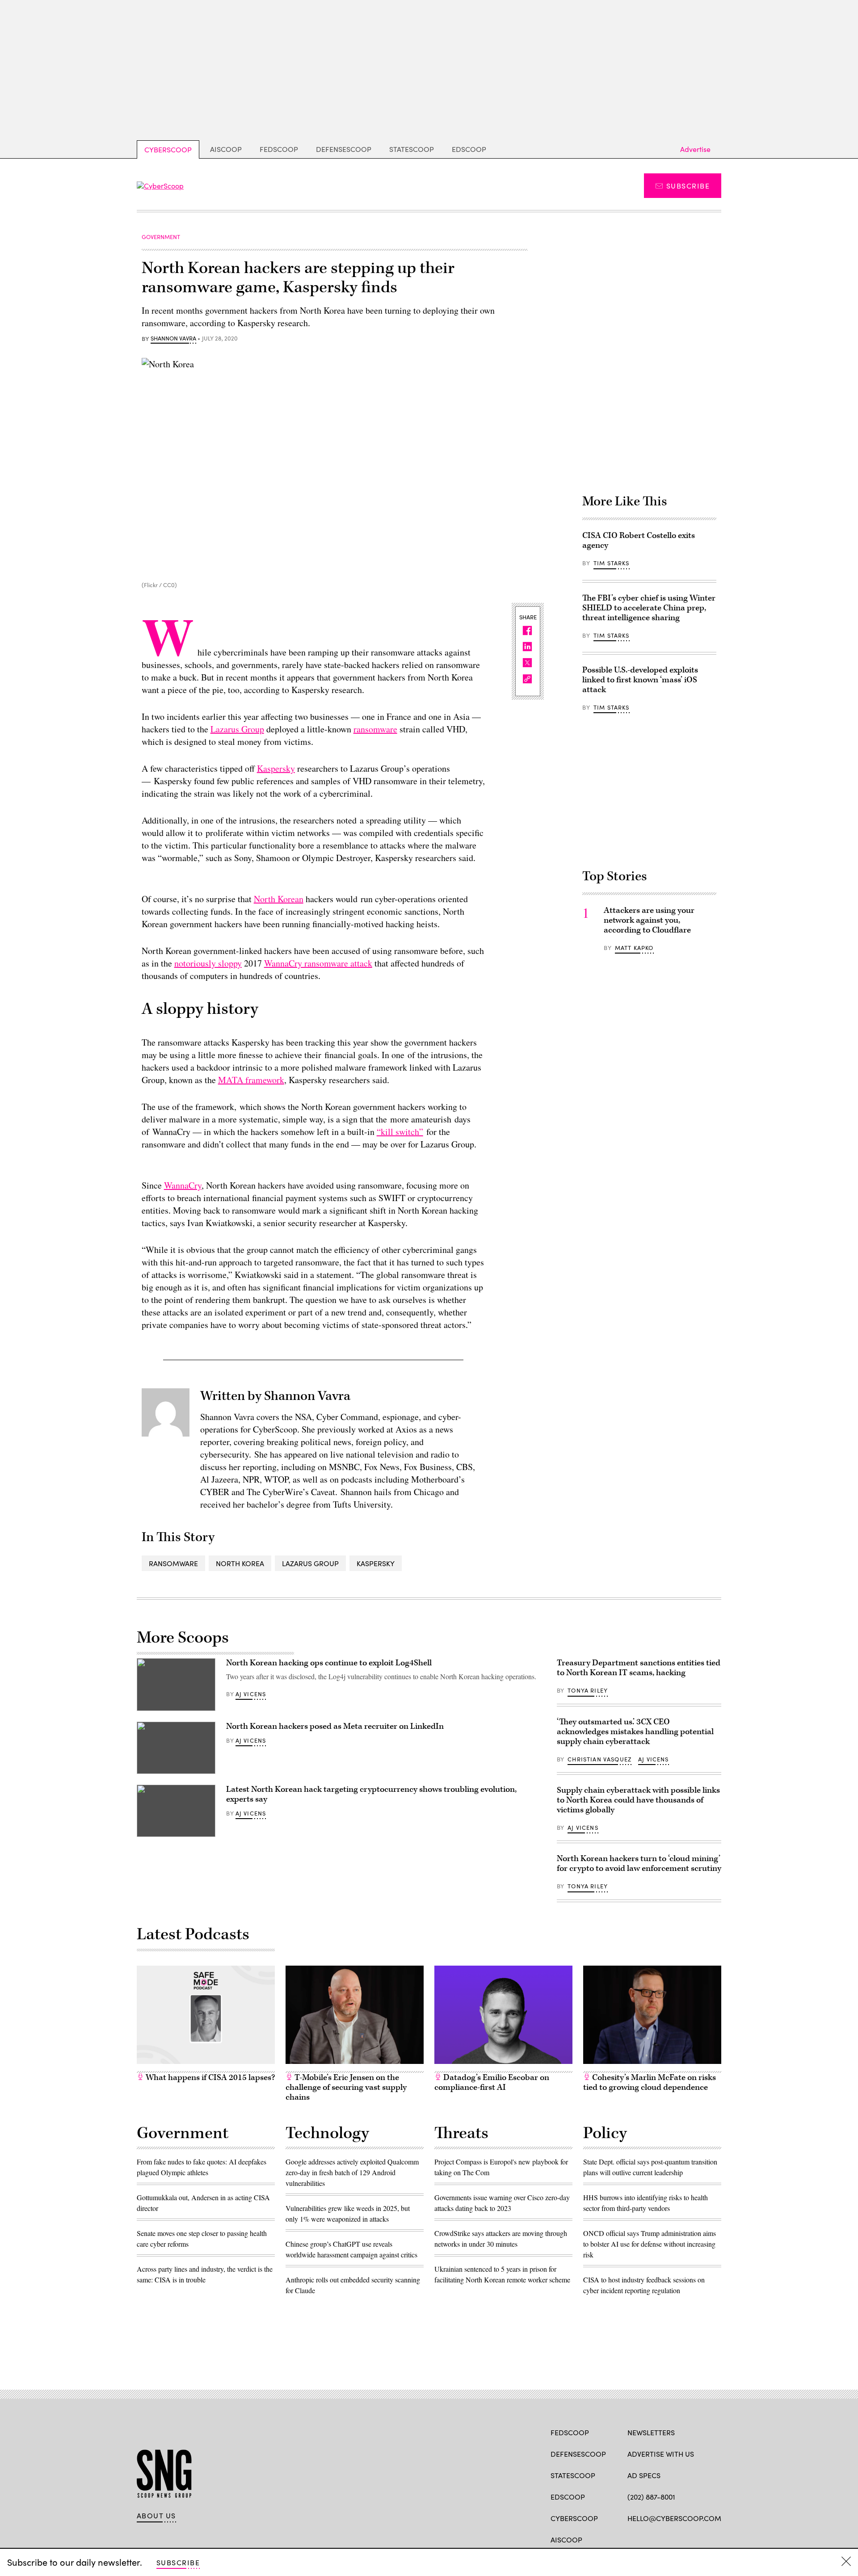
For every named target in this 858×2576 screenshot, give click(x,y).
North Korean (279, 899)
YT (698, 2539)
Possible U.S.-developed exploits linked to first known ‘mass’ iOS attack (640, 680)
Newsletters (651, 2432)
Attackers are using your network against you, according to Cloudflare (649, 920)
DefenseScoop (344, 149)
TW (649, 2539)
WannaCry (183, 1185)
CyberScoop (168, 149)
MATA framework (251, 1080)
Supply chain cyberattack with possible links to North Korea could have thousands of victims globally (638, 1800)
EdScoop (469, 149)
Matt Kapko (634, 948)
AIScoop (226, 149)
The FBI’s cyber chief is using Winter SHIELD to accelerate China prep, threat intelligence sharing (649, 608)
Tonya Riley (588, 1690)
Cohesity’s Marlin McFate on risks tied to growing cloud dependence (650, 2082)
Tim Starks (612, 563)
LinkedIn (667, 2539)
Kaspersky (276, 768)
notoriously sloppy (208, 963)
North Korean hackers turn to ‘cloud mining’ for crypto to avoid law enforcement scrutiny (639, 1864)
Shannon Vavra (173, 339)
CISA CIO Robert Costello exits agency (639, 540)
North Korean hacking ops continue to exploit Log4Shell (329, 1663)
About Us (156, 2516)
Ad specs (644, 2475)
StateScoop (412, 149)
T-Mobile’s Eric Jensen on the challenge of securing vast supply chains (346, 2087)
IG (681, 2539)
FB (632, 2539)
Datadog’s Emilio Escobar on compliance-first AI (492, 2082)
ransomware (375, 729)
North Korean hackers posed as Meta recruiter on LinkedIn (335, 1726)
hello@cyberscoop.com (674, 2518)
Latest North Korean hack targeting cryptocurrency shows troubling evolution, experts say (371, 1794)
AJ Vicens (251, 1694)
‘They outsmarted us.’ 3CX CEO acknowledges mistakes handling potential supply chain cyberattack (635, 1732)
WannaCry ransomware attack (318, 963)
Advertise (695, 149)
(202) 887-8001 (651, 2497)
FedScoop (279, 149)
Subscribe (688, 186)
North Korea (240, 1563)
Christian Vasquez (599, 1759)
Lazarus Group (237, 729)
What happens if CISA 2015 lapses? (209, 2078)
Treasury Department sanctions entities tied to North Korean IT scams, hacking (639, 1668)
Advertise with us (661, 2454)
